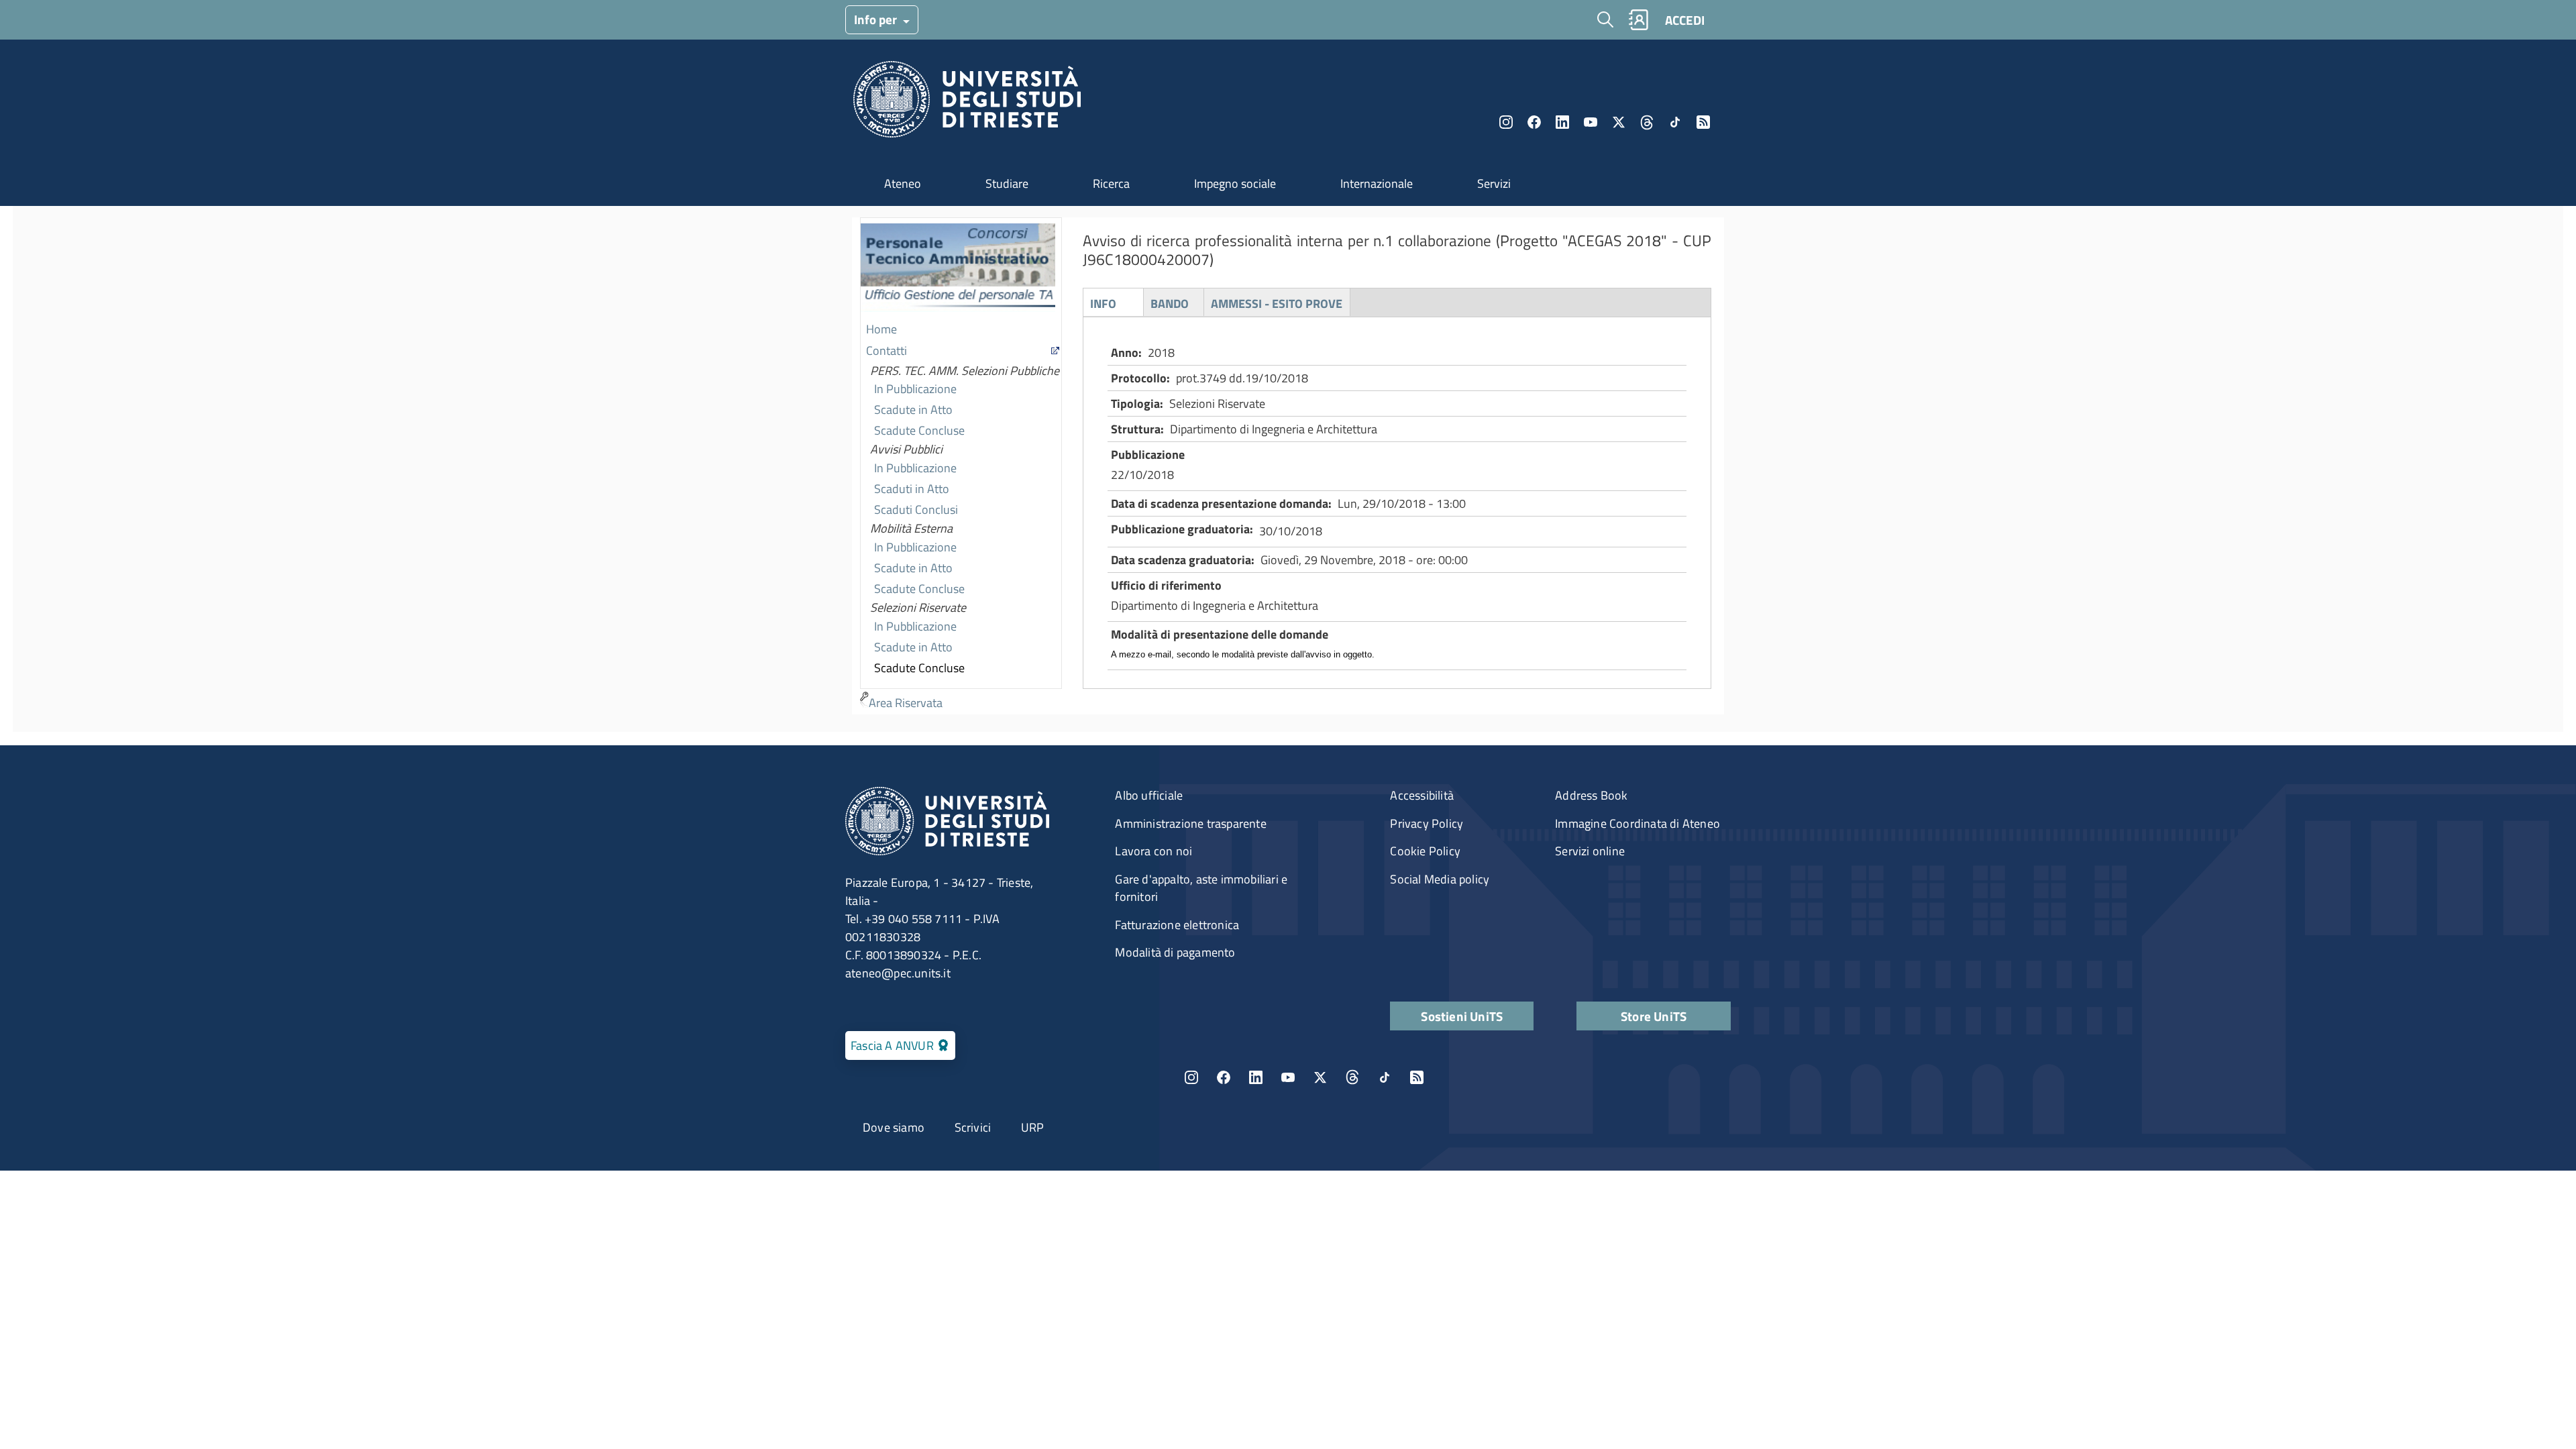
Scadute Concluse (919, 430)
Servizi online (1590, 851)
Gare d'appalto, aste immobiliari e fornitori (1201, 888)
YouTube (1591, 122)
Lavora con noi (1153, 851)
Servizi (1494, 183)
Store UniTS (1654, 1016)
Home (881, 329)
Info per (877, 19)
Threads (1647, 122)
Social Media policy (1440, 879)
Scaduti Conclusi (916, 509)
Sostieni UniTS (1462, 1016)
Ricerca (1111, 183)
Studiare (1007, 183)
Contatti (887, 351)
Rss (1703, 122)
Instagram (1506, 122)
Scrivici (973, 1127)
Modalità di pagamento (1175, 952)
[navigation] (961, 466)
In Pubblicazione (915, 389)
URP (1033, 1127)
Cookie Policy (1425, 851)
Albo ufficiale (1149, 795)
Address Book (1591, 795)
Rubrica (1638, 20)
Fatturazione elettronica (1177, 925)
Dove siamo (894, 1127)
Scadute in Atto (913, 410)
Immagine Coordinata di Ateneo (1638, 823)
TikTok (1385, 1077)
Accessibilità (1422, 795)
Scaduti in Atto (912, 489)
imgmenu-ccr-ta (958, 269)
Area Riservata (906, 703)
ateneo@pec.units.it (898, 973)
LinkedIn (1562, 122)
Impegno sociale (1235, 183)
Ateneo (903, 183)
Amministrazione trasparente (1190, 823)
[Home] (967, 103)
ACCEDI (1685, 20)
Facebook (1534, 122)
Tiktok (1675, 122)
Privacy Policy (1427, 823)
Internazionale (1377, 183)
